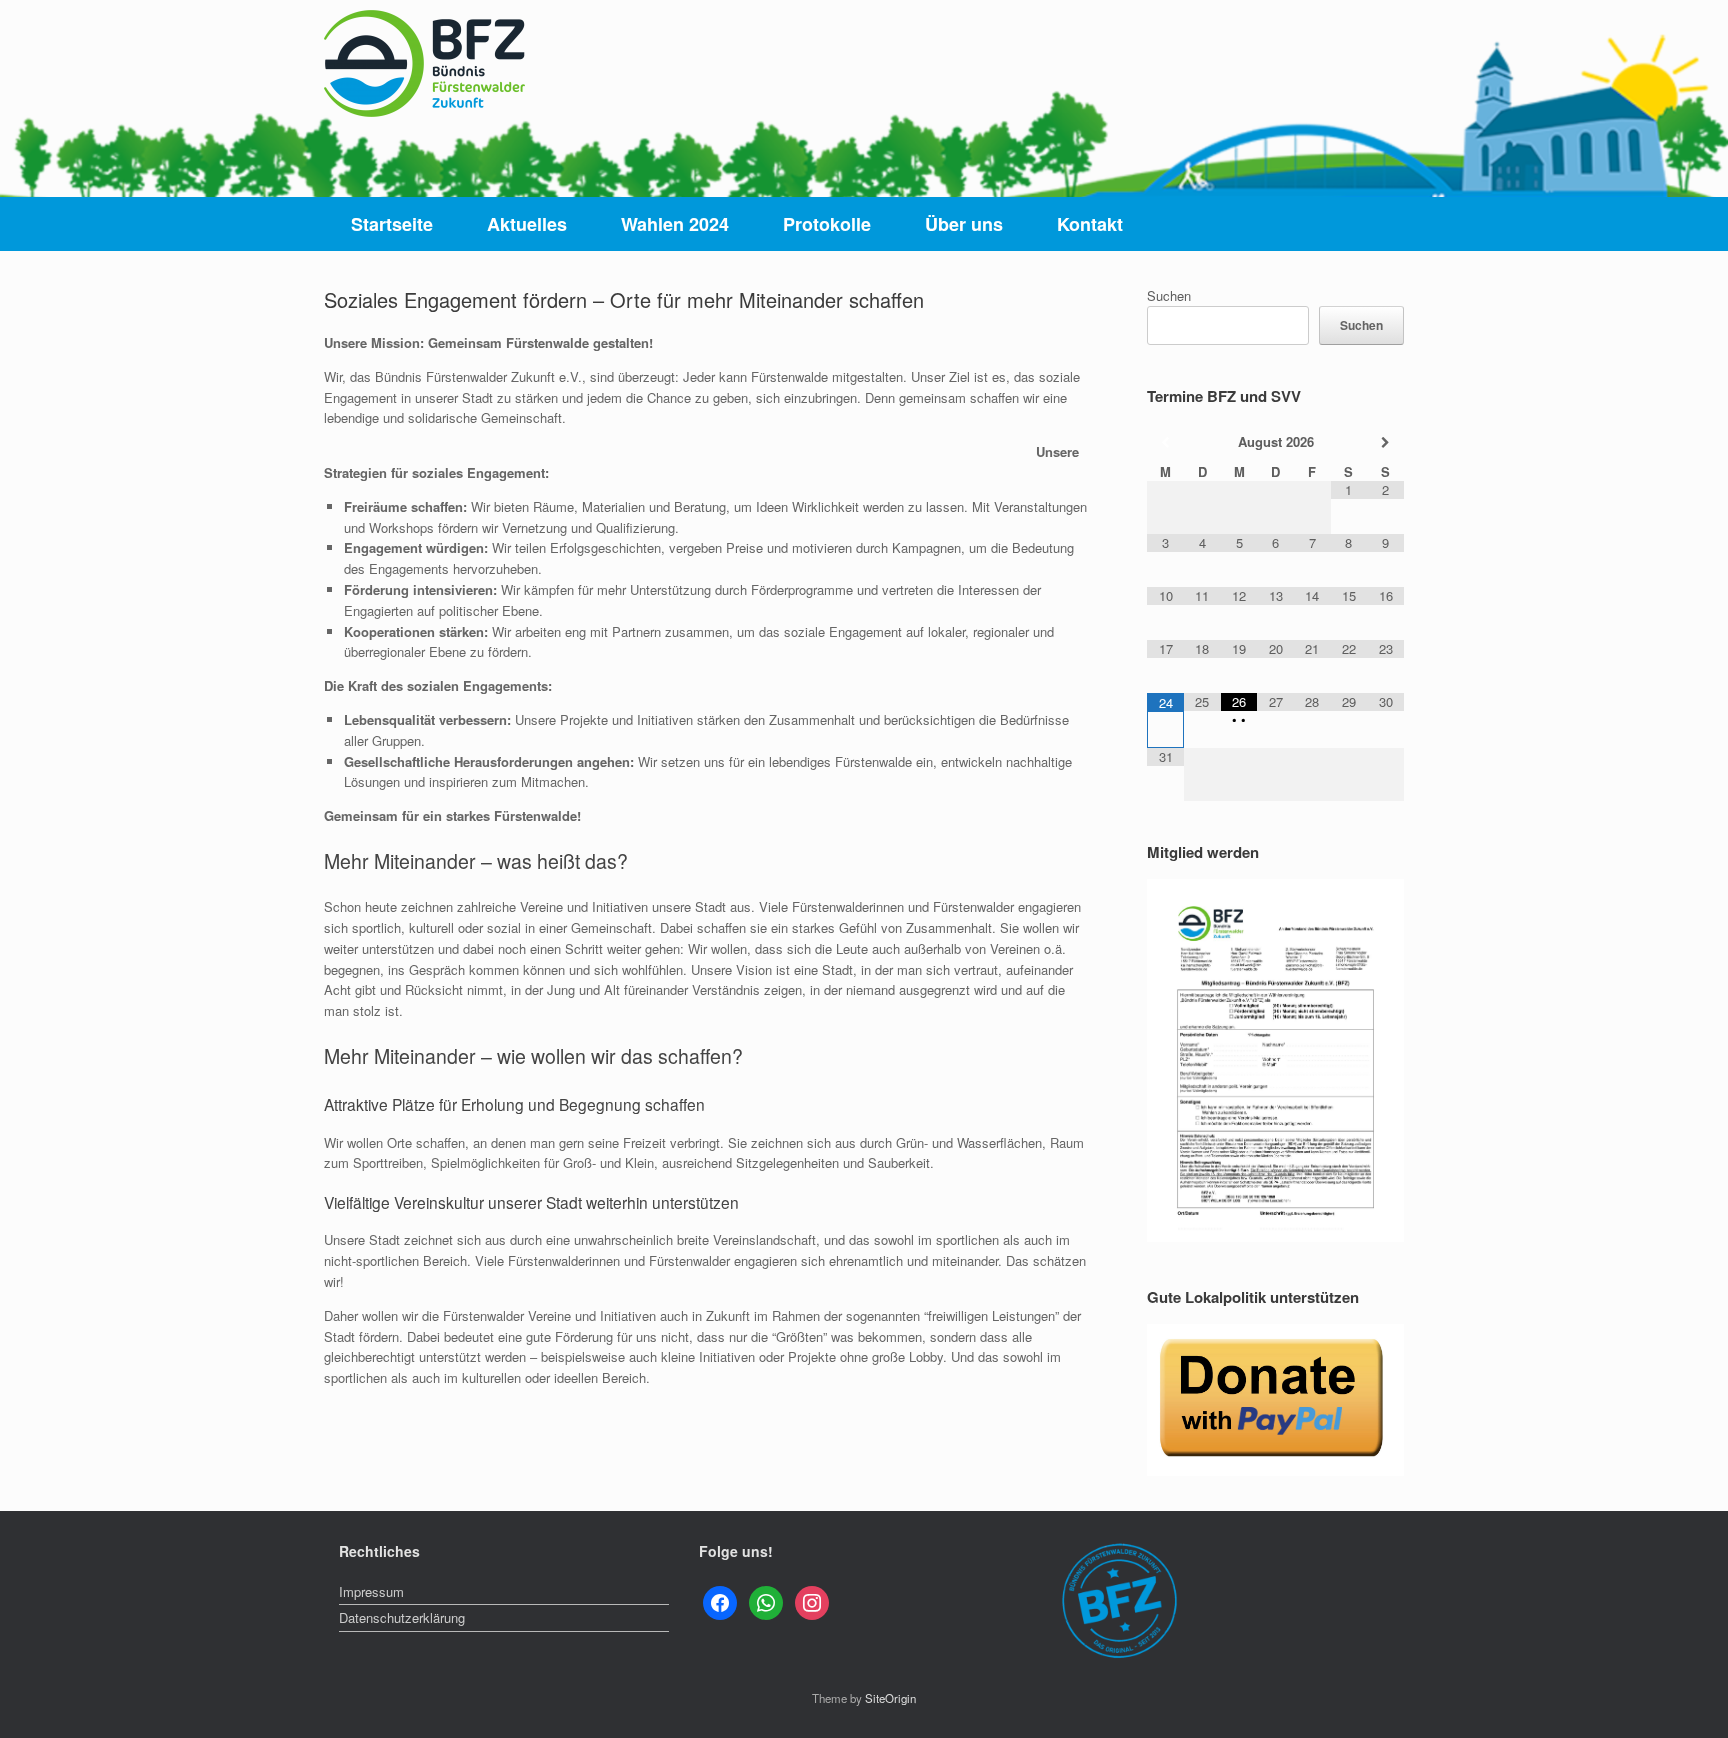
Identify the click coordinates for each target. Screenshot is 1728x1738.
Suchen (1169, 295)
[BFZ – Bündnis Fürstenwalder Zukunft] (424, 63)
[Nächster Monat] (1385, 442)
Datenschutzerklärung (402, 1617)
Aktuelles (527, 224)
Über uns (964, 224)
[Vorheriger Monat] (1165, 442)
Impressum (371, 1591)
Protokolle (827, 224)
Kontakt (1090, 224)
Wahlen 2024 (675, 224)
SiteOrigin (890, 1698)
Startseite (392, 224)
